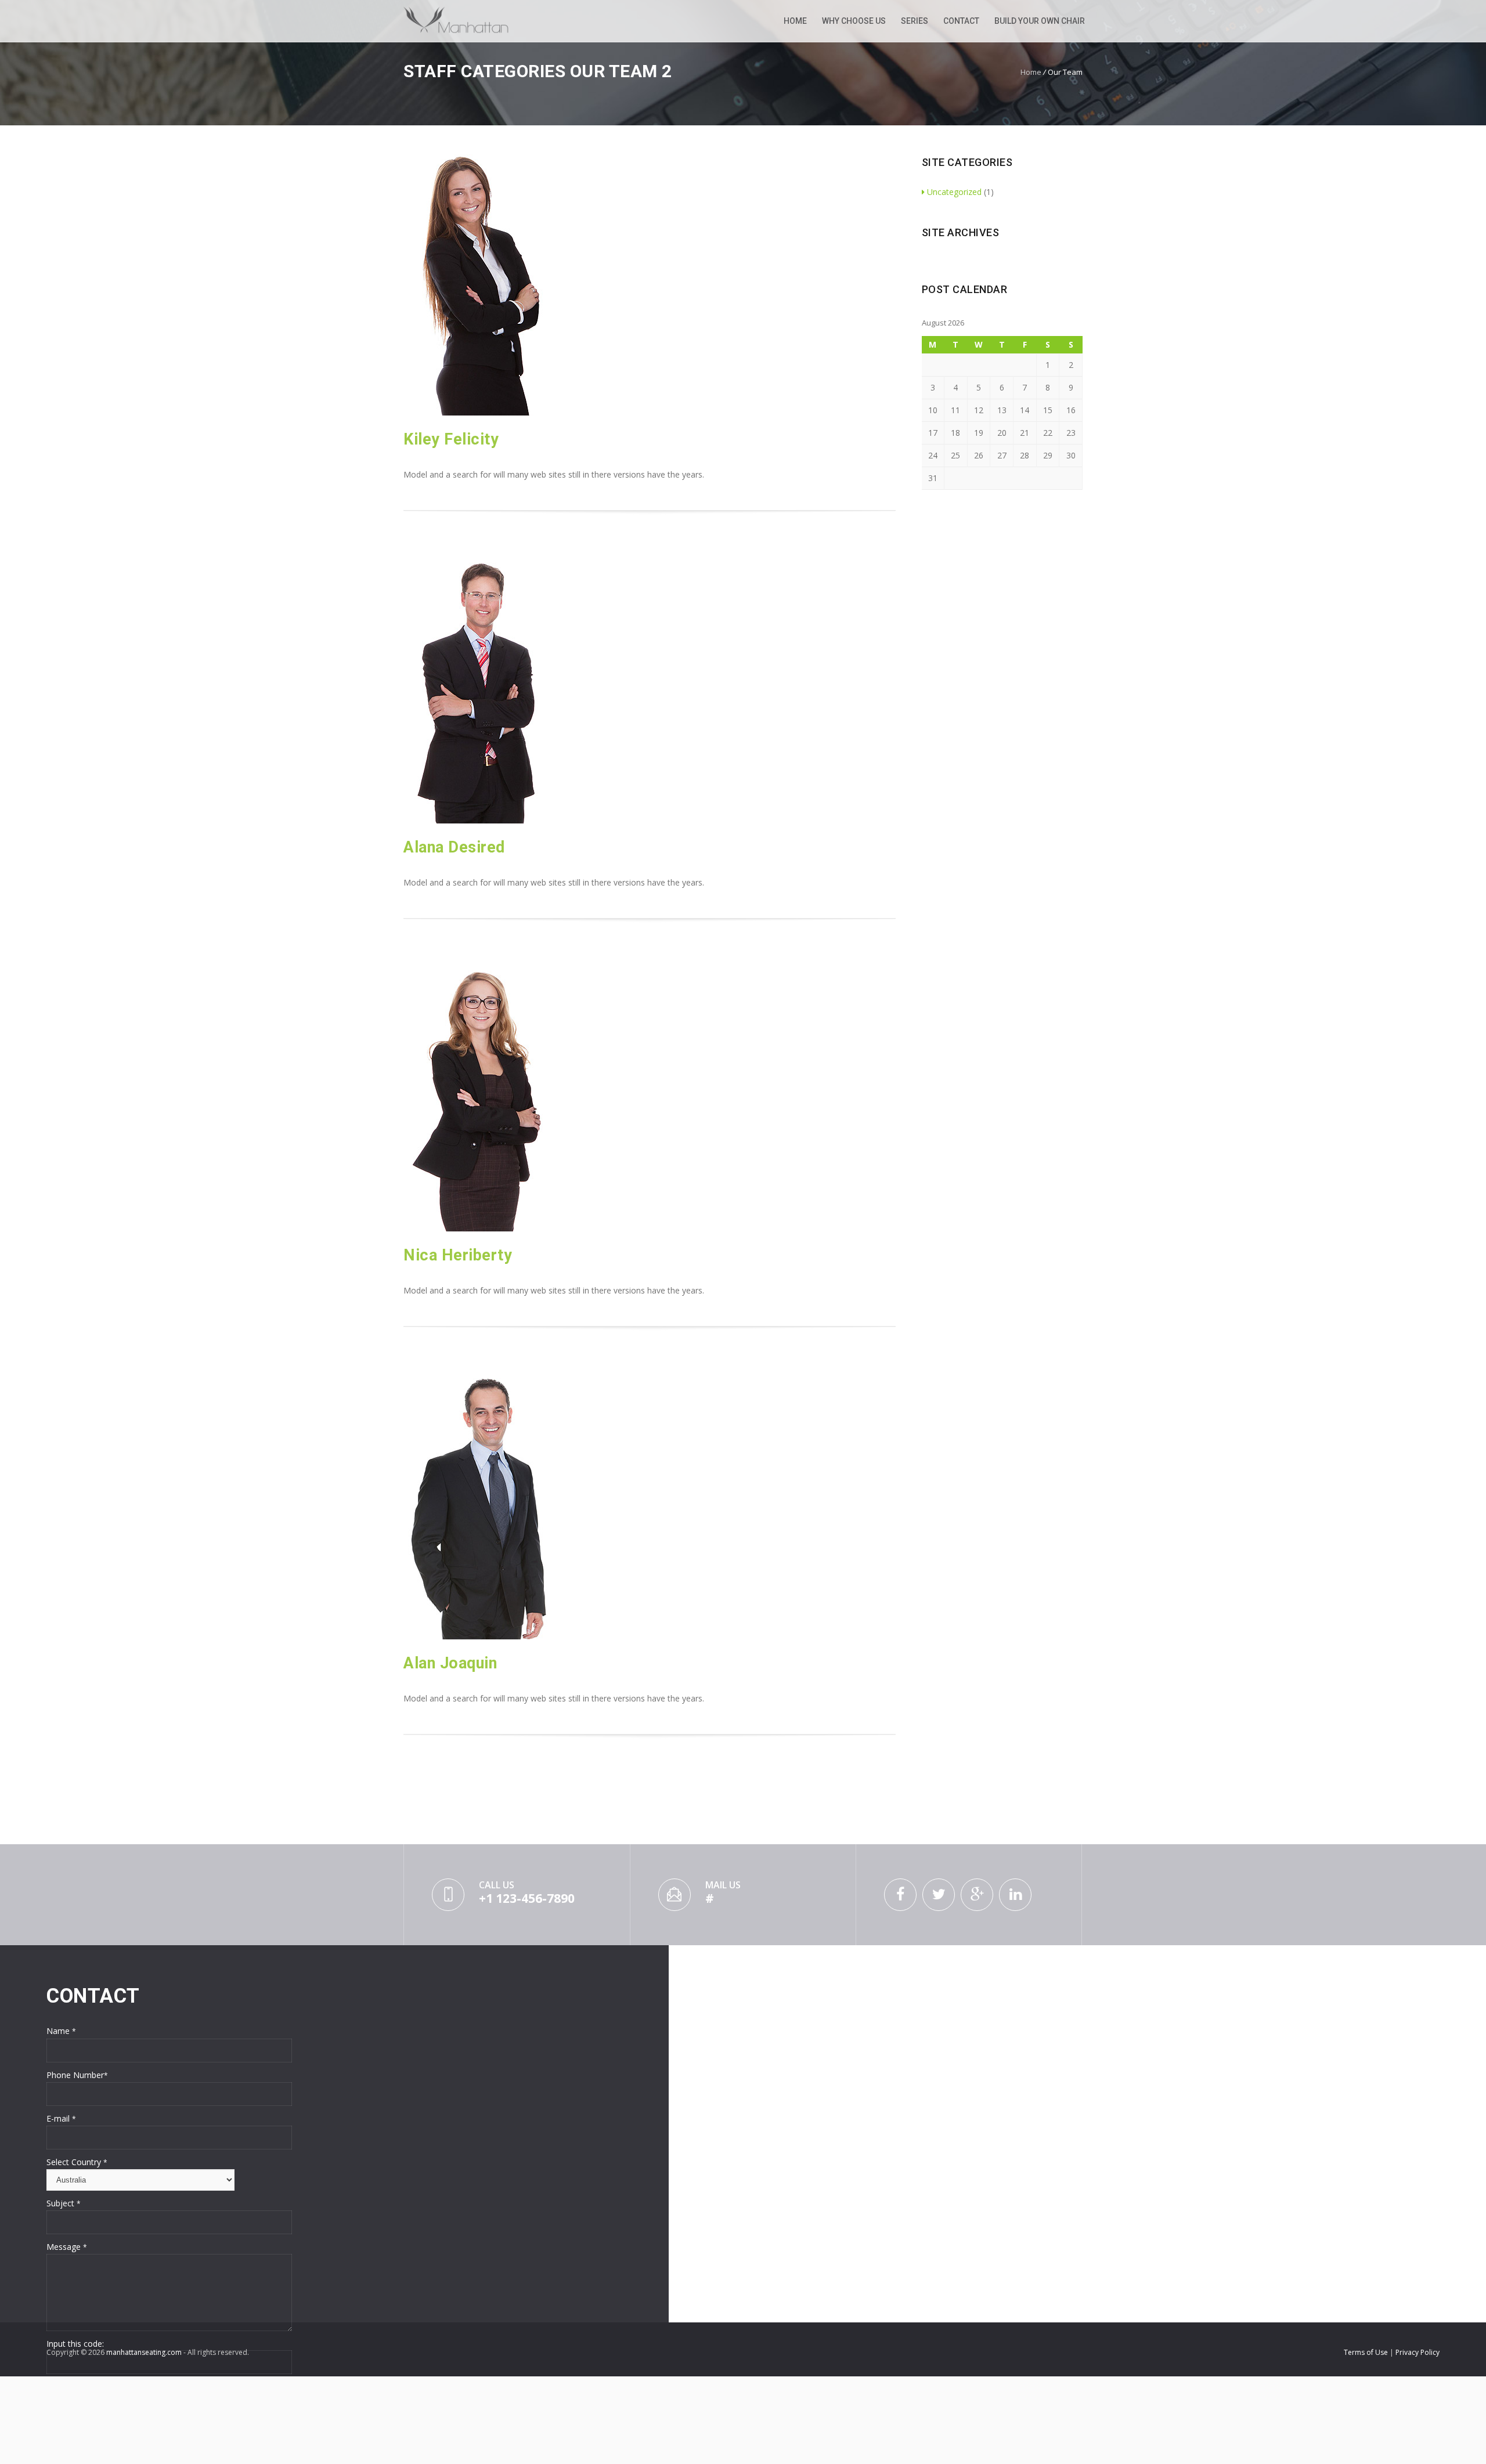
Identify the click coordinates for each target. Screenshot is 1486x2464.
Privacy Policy (1418, 2352)
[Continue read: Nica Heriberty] (478, 1228)
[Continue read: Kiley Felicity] (478, 412)
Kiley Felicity (451, 439)
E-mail (61, 2118)
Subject (64, 2203)
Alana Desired (454, 847)
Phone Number (77, 2075)
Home (795, 21)
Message (67, 2247)
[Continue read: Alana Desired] (478, 820)
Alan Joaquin (450, 1663)
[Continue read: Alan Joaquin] (478, 1636)
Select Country (77, 2162)
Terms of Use (1367, 2352)
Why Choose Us (854, 21)
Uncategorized (954, 192)
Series (915, 21)
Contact (961, 21)
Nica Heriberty (458, 1255)
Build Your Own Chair (1040, 21)
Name (61, 2031)
